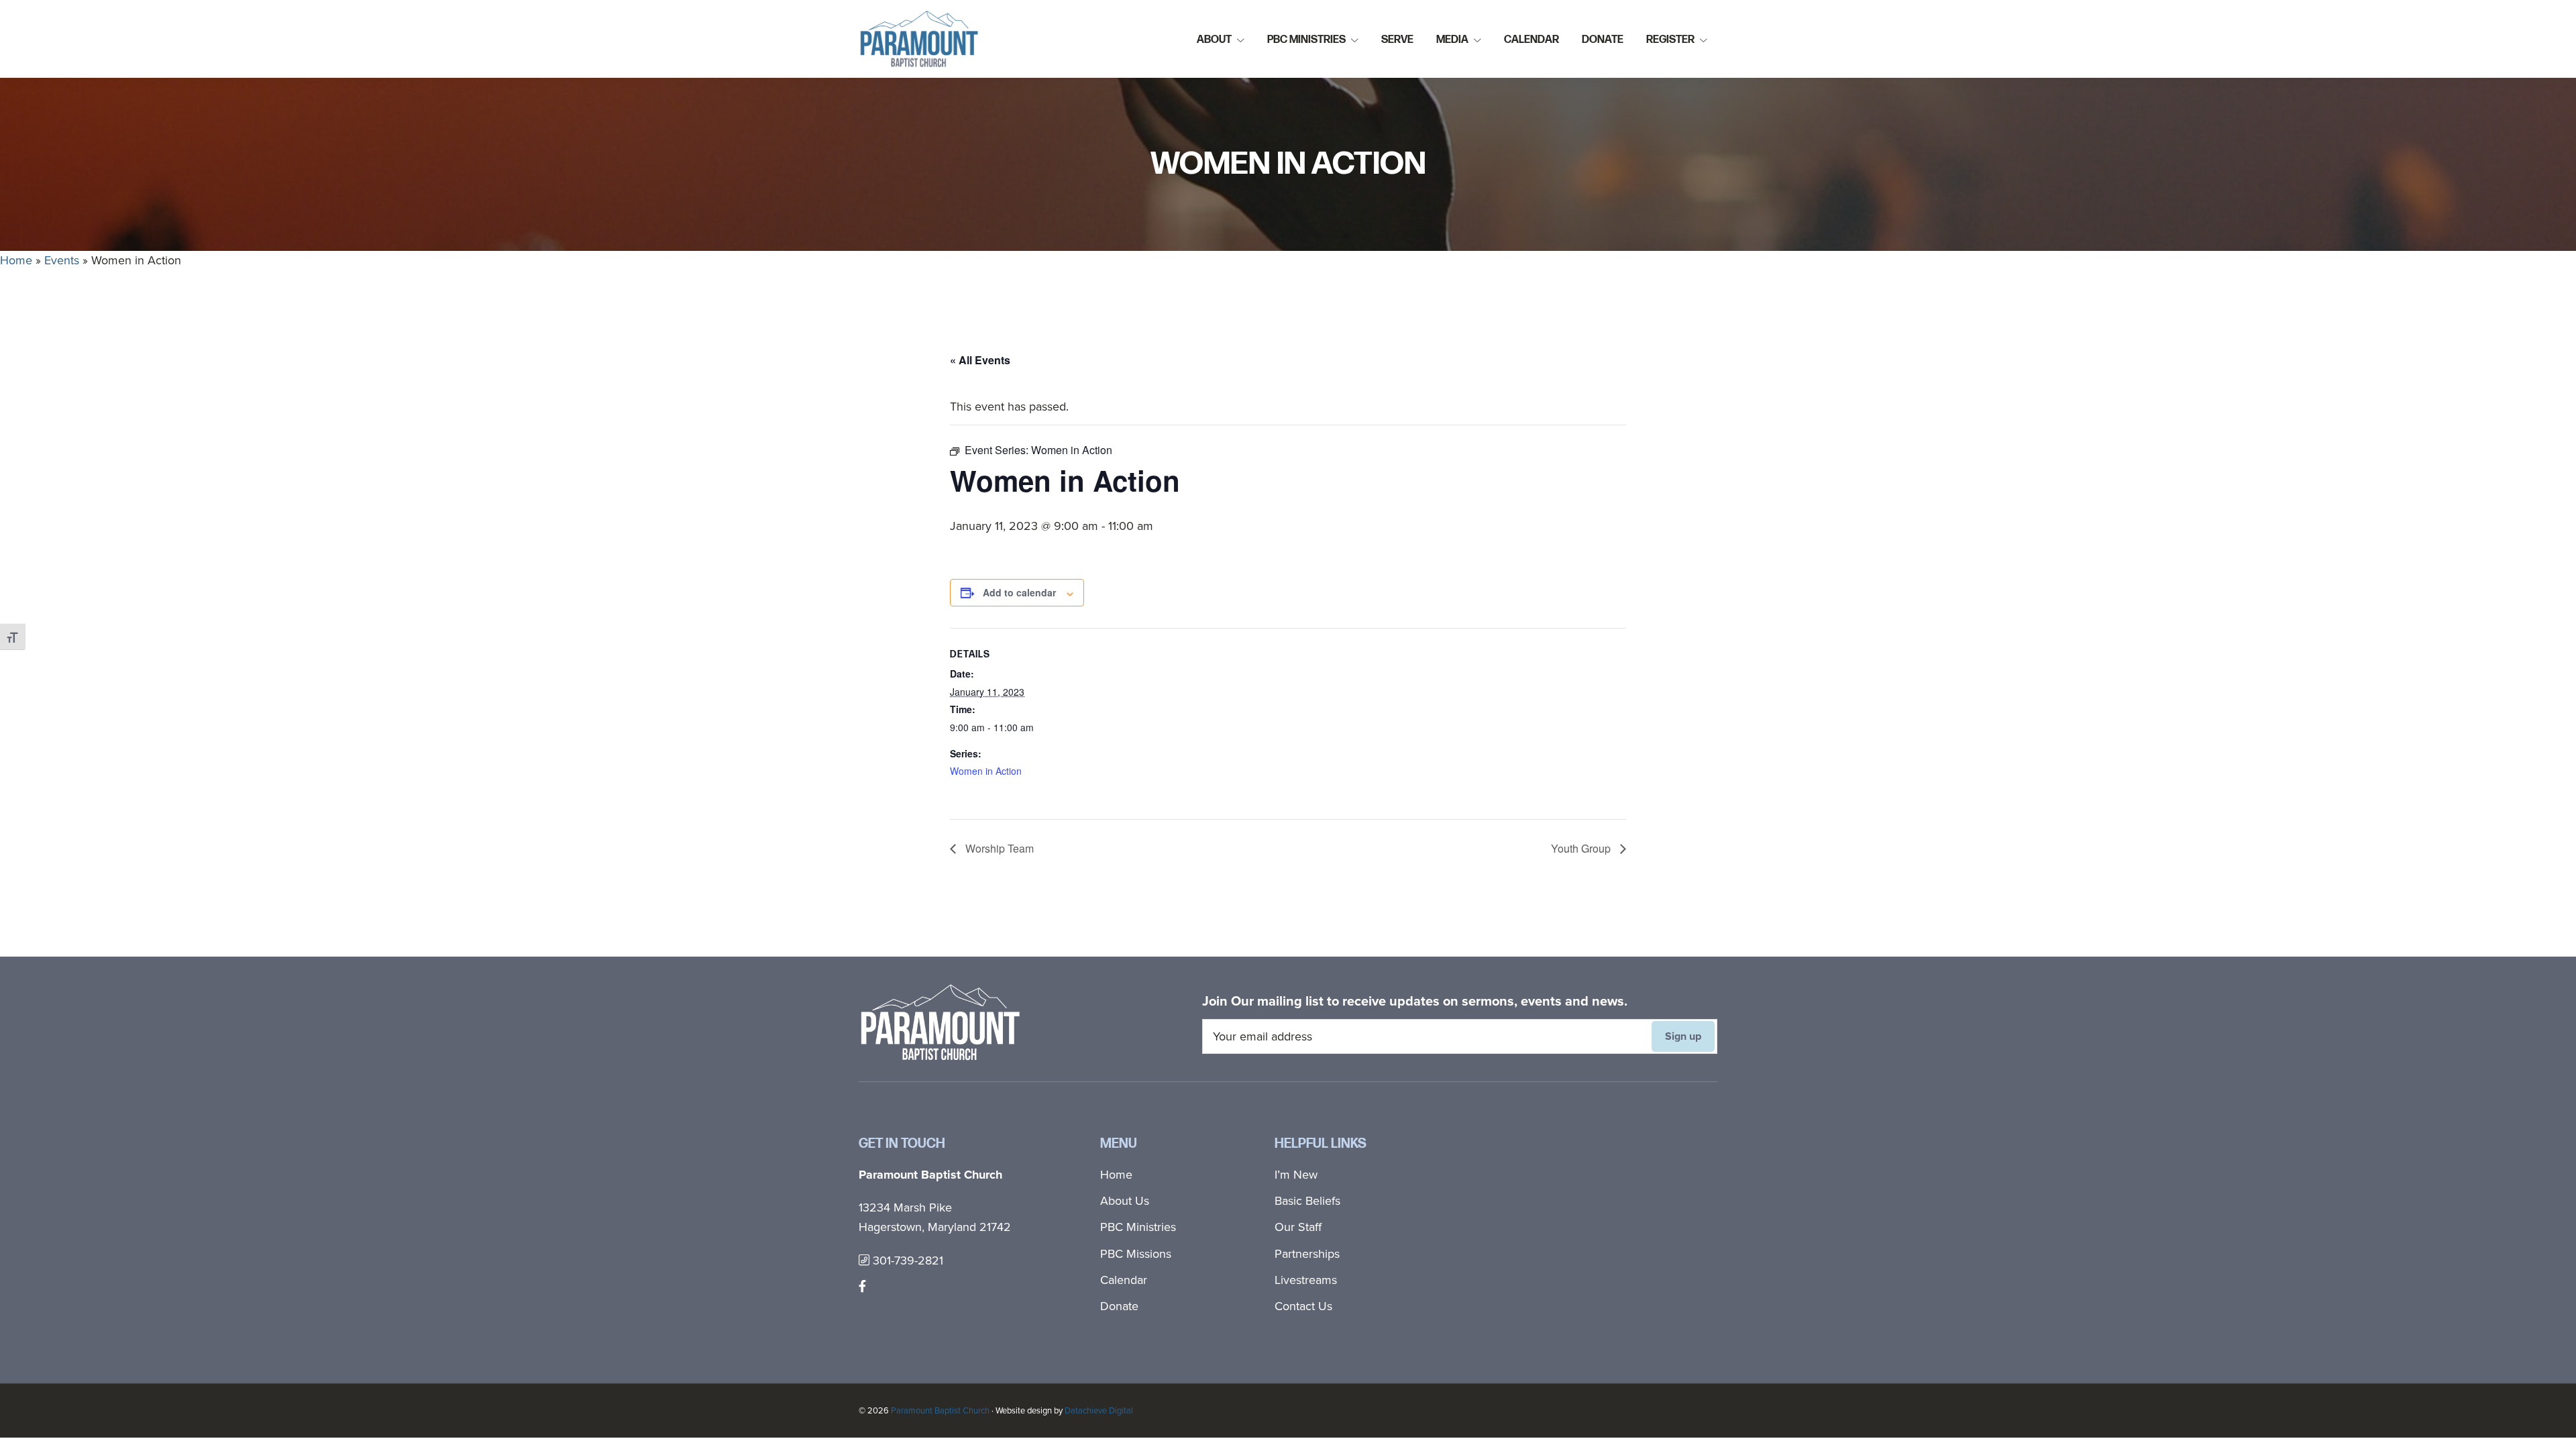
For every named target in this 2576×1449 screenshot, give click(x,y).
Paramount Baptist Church (940, 1410)
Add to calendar (1019, 592)
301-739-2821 (906, 1260)
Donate (1119, 1306)
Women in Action (986, 771)
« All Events (980, 360)
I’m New (1296, 1175)
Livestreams (1306, 1280)
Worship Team (998, 848)
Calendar (1124, 1280)
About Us (1125, 1201)
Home (16, 260)
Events (62, 260)
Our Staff (1298, 1227)
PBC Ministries (1138, 1227)
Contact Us (1303, 1306)
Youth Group (1582, 848)
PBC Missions (1136, 1254)
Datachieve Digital (1099, 1410)
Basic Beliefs (1307, 1201)
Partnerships (1307, 1254)
